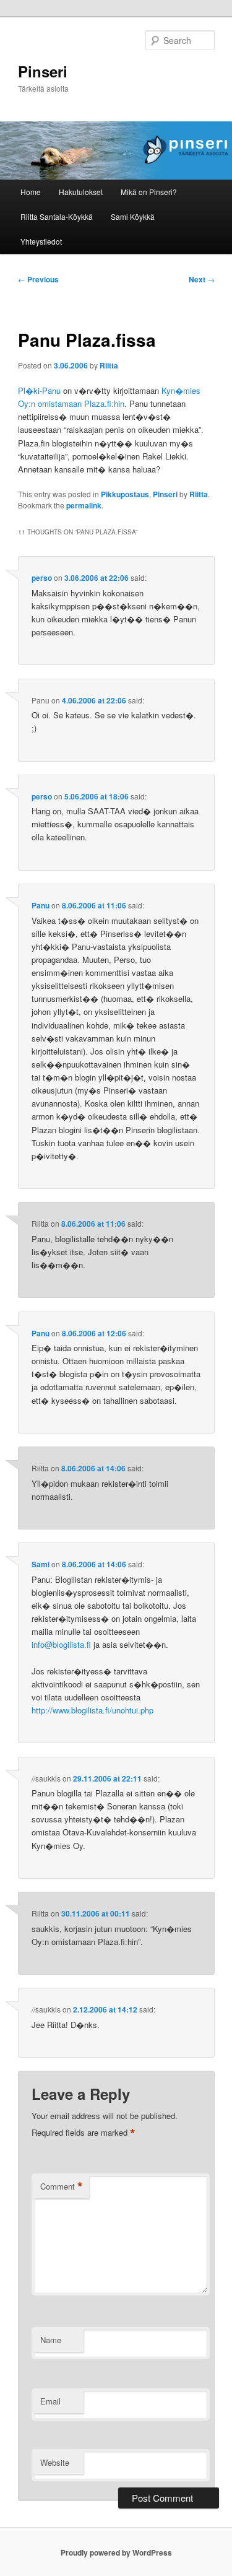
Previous (38, 279)
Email (50, 2401)
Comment (62, 2187)
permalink (84, 505)
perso (42, 578)
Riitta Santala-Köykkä (57, 216)
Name (51, 2340)
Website (55, 2462)
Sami (41, 1564)
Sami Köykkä (133, 216)
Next (202, 279)
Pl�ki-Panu (39, 390)
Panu (41, 905)
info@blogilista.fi (61, 1644)
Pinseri (43, 71)
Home (31, 192)
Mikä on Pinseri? (149, 192)
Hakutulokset (81, 192)
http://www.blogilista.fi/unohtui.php (92, 1710)
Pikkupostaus (125, 494)
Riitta (109, 365)
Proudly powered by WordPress (116, 2552)
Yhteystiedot (41, 241)
